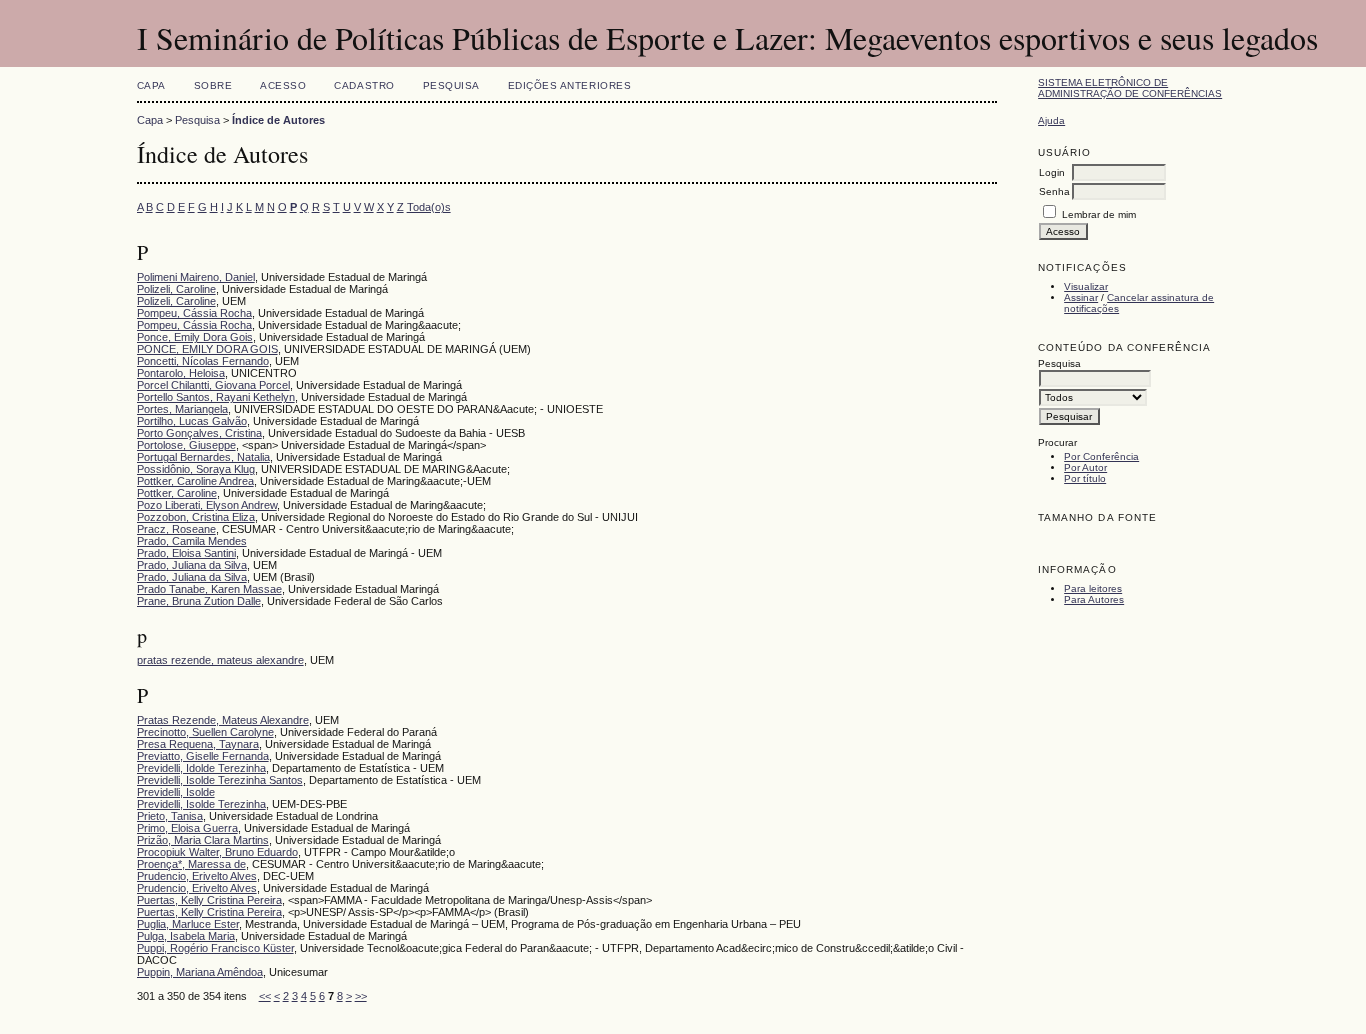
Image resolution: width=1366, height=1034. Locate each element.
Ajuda (1051, 120)
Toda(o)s (429, 207)
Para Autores (1094, 599)
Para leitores (1093, 588)
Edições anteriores (569, 85)
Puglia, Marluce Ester (188, 924)
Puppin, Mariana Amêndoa (200, 972)
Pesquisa (451, 85)
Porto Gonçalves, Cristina (199, 433)
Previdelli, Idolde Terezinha (201, 768)
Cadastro (364, 85)
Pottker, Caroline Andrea (195, 481)
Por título (1085, 478)
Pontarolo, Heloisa (181, 373)
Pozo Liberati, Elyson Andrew (207, 505)
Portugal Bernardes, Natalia (203, 457)
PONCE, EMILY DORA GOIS (207, 349)
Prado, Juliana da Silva (192, 565)
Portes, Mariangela (182, 409)
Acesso (283, 85)
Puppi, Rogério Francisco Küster (215, 948)
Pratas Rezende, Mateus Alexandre (223, 720)
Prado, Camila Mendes (192, 541)
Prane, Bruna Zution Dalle (199, 601)
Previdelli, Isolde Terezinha (201, 804)
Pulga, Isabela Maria (186, 936)
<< (265, 996)
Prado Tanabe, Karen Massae (209, 589)
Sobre (213, 85)
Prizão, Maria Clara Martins (203, 840)
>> (361, 996)
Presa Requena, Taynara (198, 744)
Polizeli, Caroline (176, 289)
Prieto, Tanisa (170, 816)
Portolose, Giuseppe (186, 445)
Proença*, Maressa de (191, 864)
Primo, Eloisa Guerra (187, 828)
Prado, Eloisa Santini (186, 553)
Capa (151, 85)
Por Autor (1085, 467)
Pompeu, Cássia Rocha (194, 313)
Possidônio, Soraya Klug (196, 469)
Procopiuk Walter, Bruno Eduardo (217, 852)
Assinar (1081, 297)
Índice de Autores (278, 120)
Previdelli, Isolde (176, 792)
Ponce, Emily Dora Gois (195, 337)
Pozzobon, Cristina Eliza (196, 517)
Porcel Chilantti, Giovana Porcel (213, 385)
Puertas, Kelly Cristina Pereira (209, 900)
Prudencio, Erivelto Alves (197, 876)
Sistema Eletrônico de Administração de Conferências (1130, 88)
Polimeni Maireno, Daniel (196, 277)
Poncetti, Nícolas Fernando (203, 361)
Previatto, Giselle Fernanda (203, 756)
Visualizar (1086, 286)
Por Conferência (1101, 456)
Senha (1054, 191)
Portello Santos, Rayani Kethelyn (216, 397)
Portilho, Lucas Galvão (192, 421)
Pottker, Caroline (177, 493)
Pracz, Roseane (176, 529)
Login (1052, 172)
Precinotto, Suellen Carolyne (205, 732)
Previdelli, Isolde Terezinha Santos (220, 780)
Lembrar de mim (1099, 214)
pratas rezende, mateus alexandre (220, 660)
